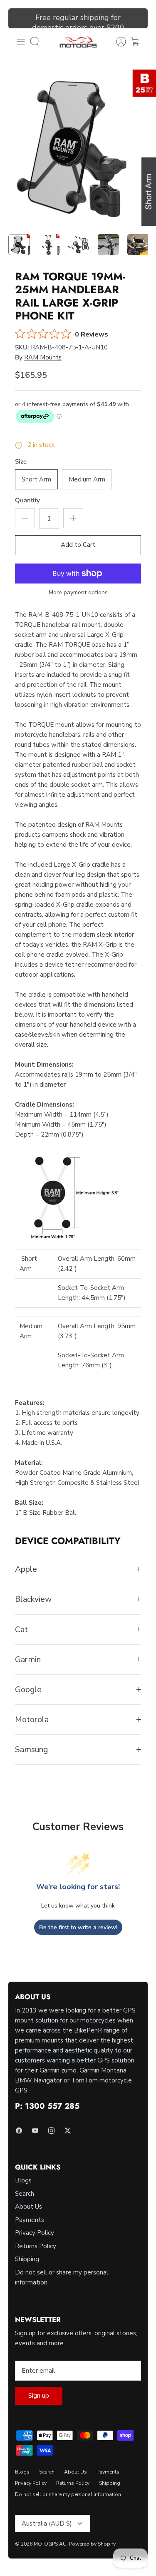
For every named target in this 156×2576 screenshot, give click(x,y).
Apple (26, 1569)
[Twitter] (68, 2131)
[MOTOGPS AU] (78, 42)
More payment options (78, 593)
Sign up (39, 2396)
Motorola (32, 1719)
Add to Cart (78, 545)
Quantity (27, 500)
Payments (30, 2220)
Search (25, 2194)
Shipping (27, 2259)
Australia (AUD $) (47, 2524)
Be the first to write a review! (78, 1927)
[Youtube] (35, 2131)
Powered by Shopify (92, 2544)
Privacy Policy (35, 2233)
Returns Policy (36, 2246)
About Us (28, 2207)
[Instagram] (51, 2131)
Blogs (23, 2180)
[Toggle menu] (21, 42)
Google (28, 1689)
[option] (78, 148)
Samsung (31, 1749)
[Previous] (20, 18)
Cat (21, 1630)
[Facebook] (19, 2131)
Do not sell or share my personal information (68, 2494)
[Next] (136, 18)
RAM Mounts (43, 357)
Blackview (33, 1599)
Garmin (28, 1660)
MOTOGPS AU (50, 2544)
